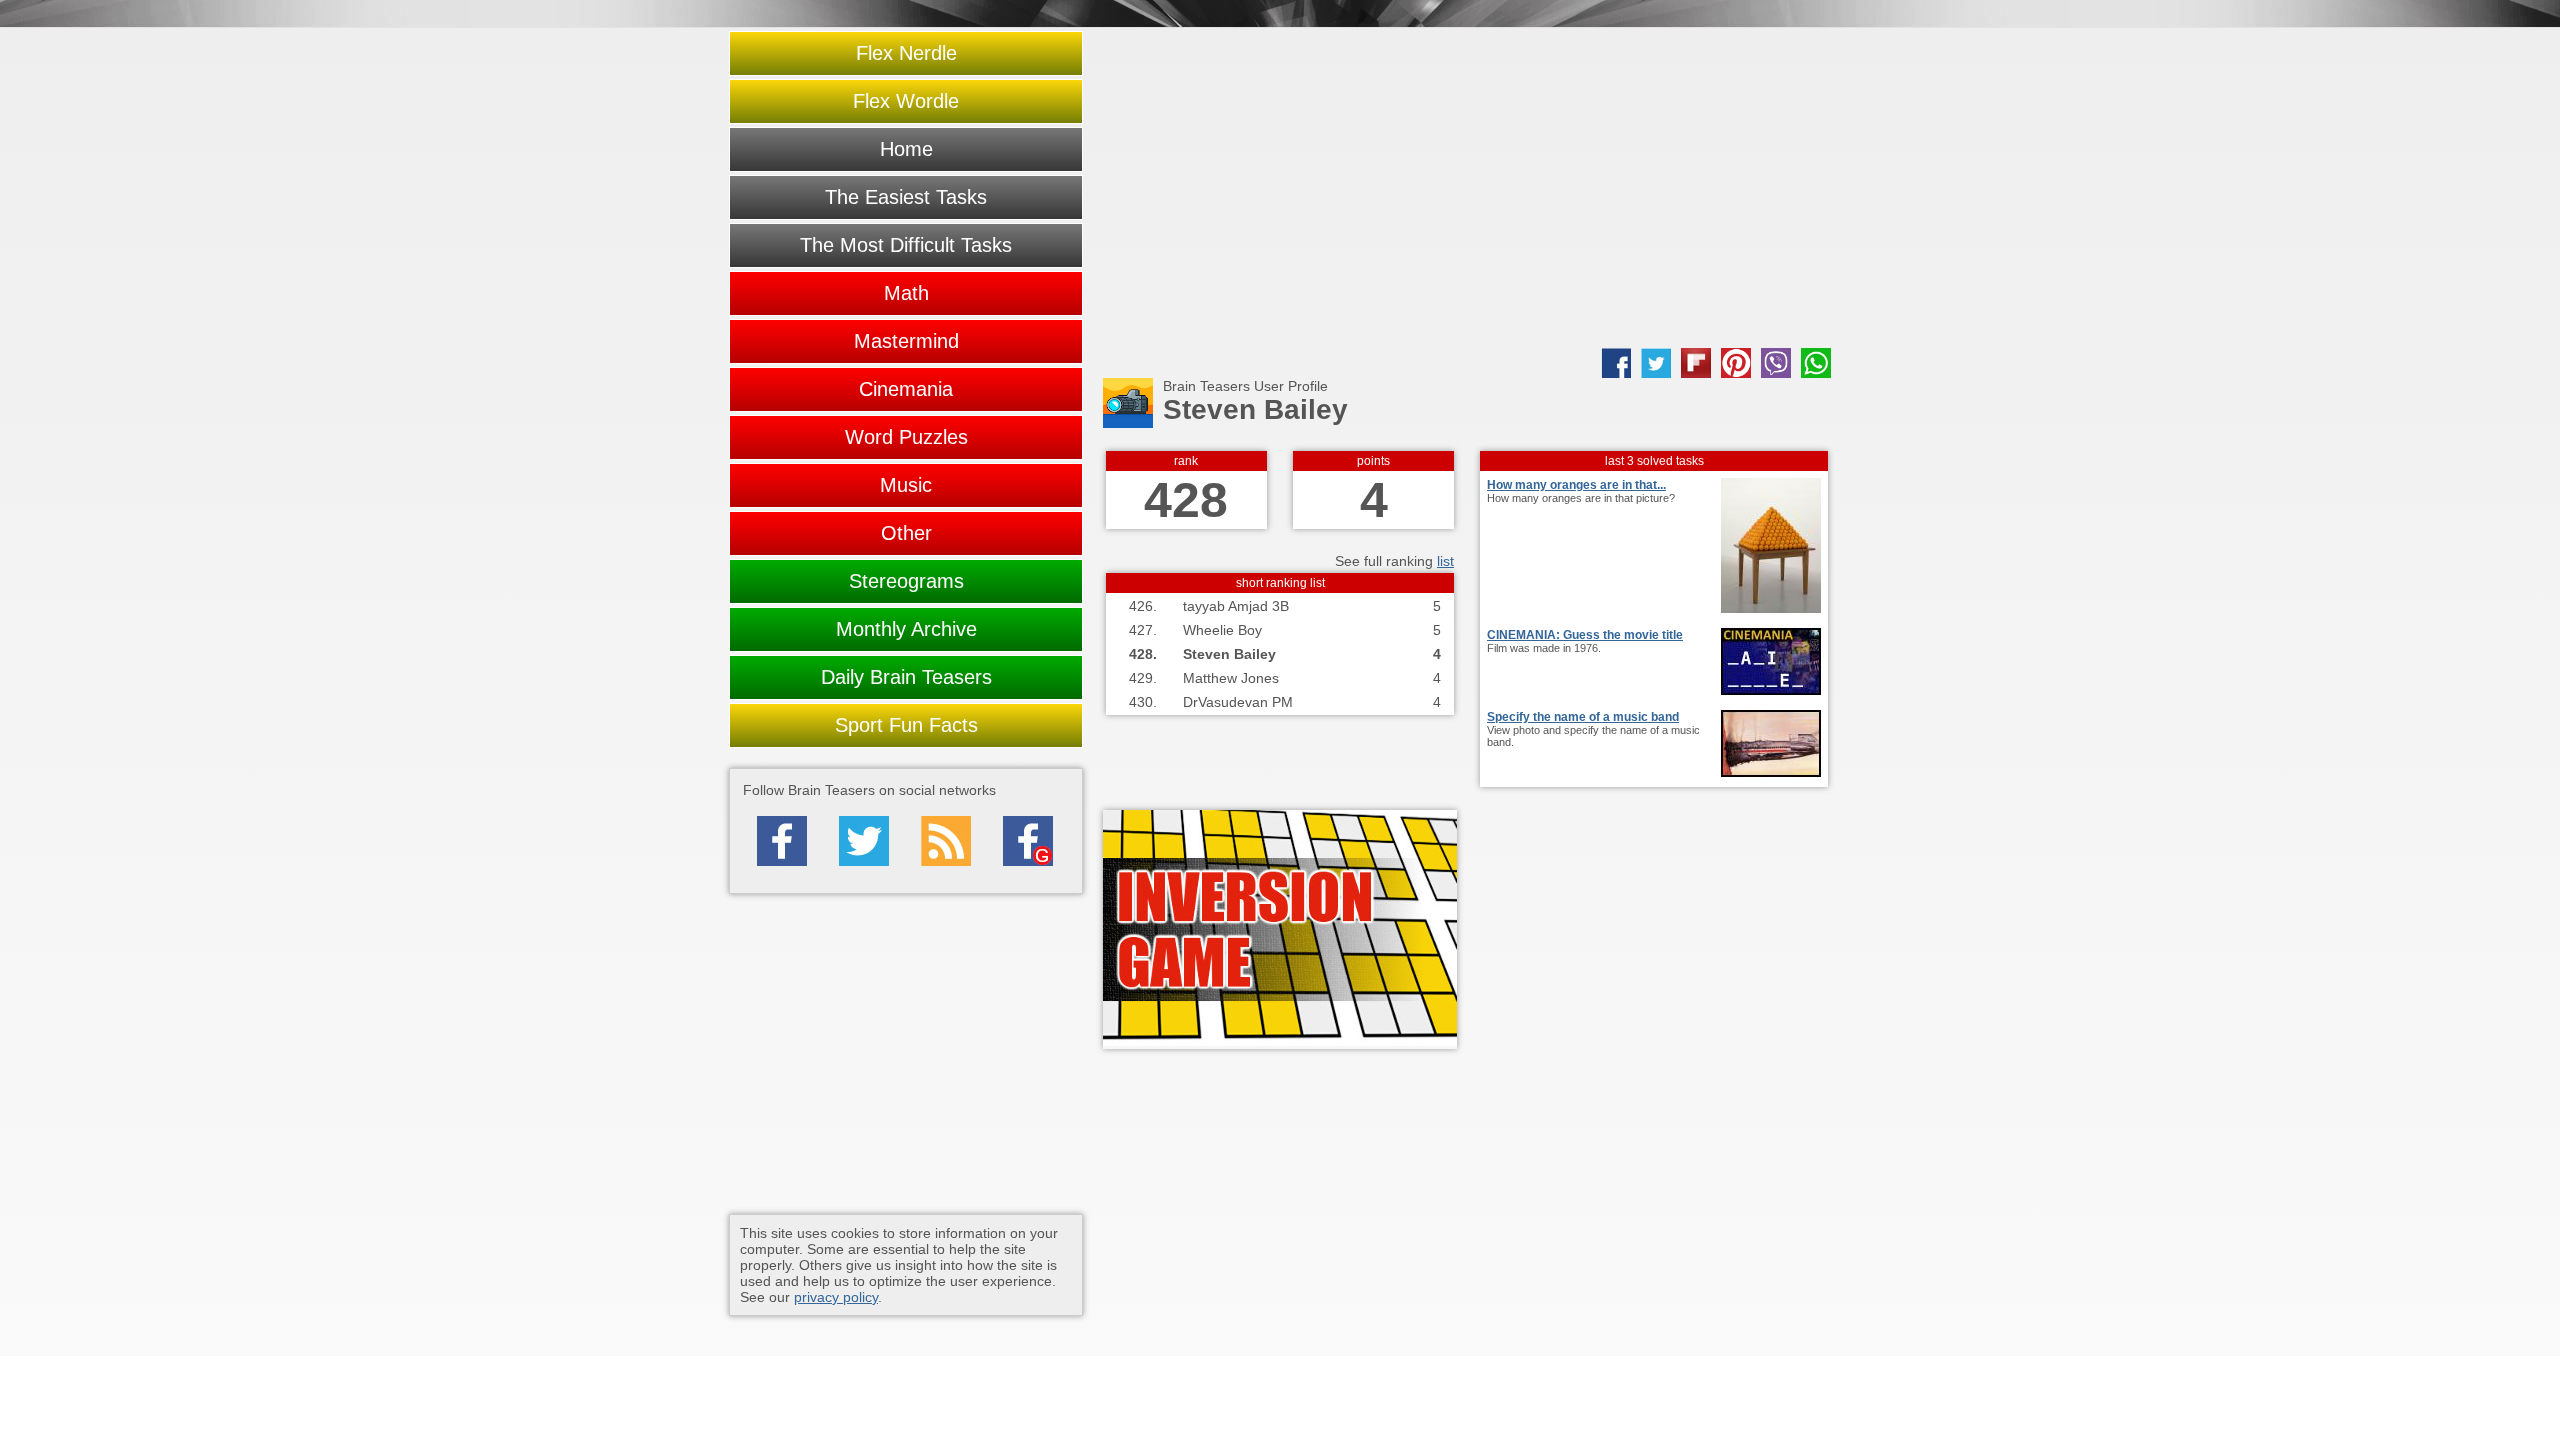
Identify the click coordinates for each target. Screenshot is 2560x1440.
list (1445, 561)
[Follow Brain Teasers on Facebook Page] (782, 841)
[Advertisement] (1467, 188)
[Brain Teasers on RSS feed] (946, 841)
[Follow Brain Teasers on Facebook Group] (1028, 841)
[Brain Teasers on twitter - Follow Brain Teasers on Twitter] (864, 841)
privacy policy (836, 1297)
